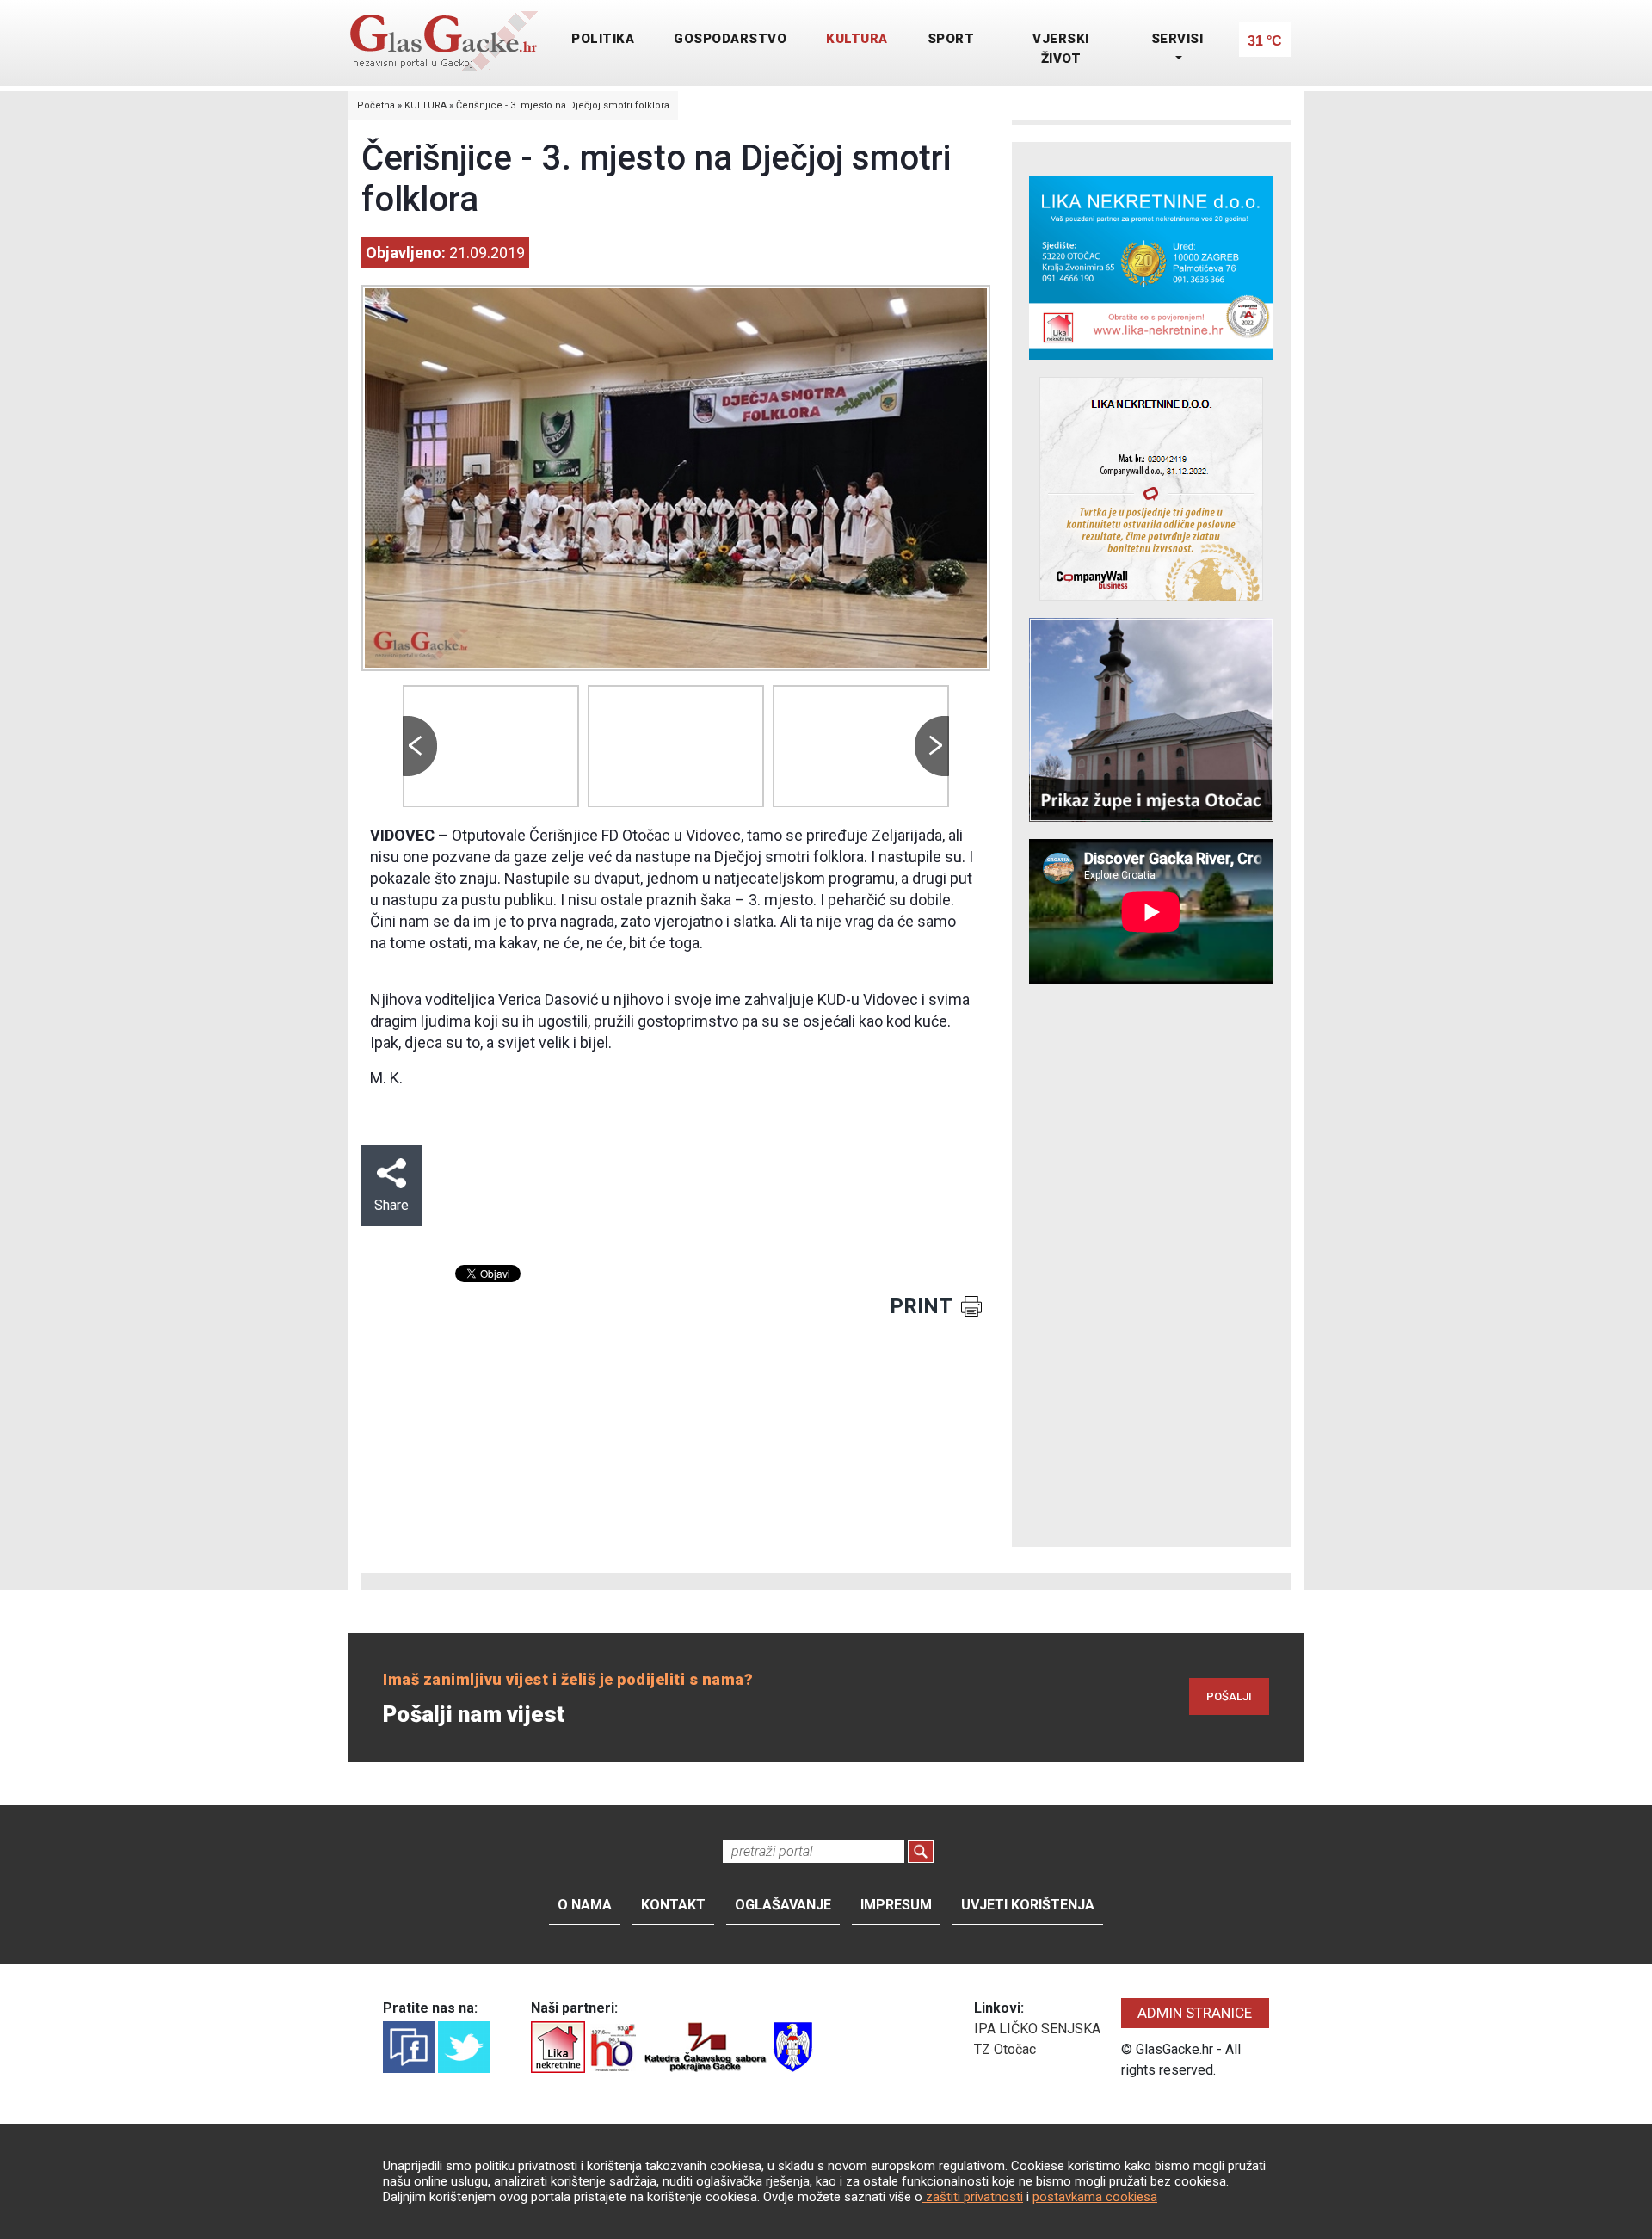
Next (932, 746)
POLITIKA (603, 39)
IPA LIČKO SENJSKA (1037, 2029)
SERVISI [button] (1177, 39)
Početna (376, 105)
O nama (585, 1905)
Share (391, 1205)
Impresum (896, 1905)
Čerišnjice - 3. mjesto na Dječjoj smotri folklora (563, 105)
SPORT (951, 39)
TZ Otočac (1005, 2049)
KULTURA (857, 39)
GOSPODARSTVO (730, 39)
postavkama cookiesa (1095, 2197)
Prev (420, 746)
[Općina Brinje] (793, 2046)
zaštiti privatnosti (973, 2197)
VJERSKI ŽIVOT (1061, 49)
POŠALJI (1229, 1696)
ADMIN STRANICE (1195, 2013)
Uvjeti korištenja (1028, 1905)
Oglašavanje (783, 1905)
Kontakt (673, 1905)
